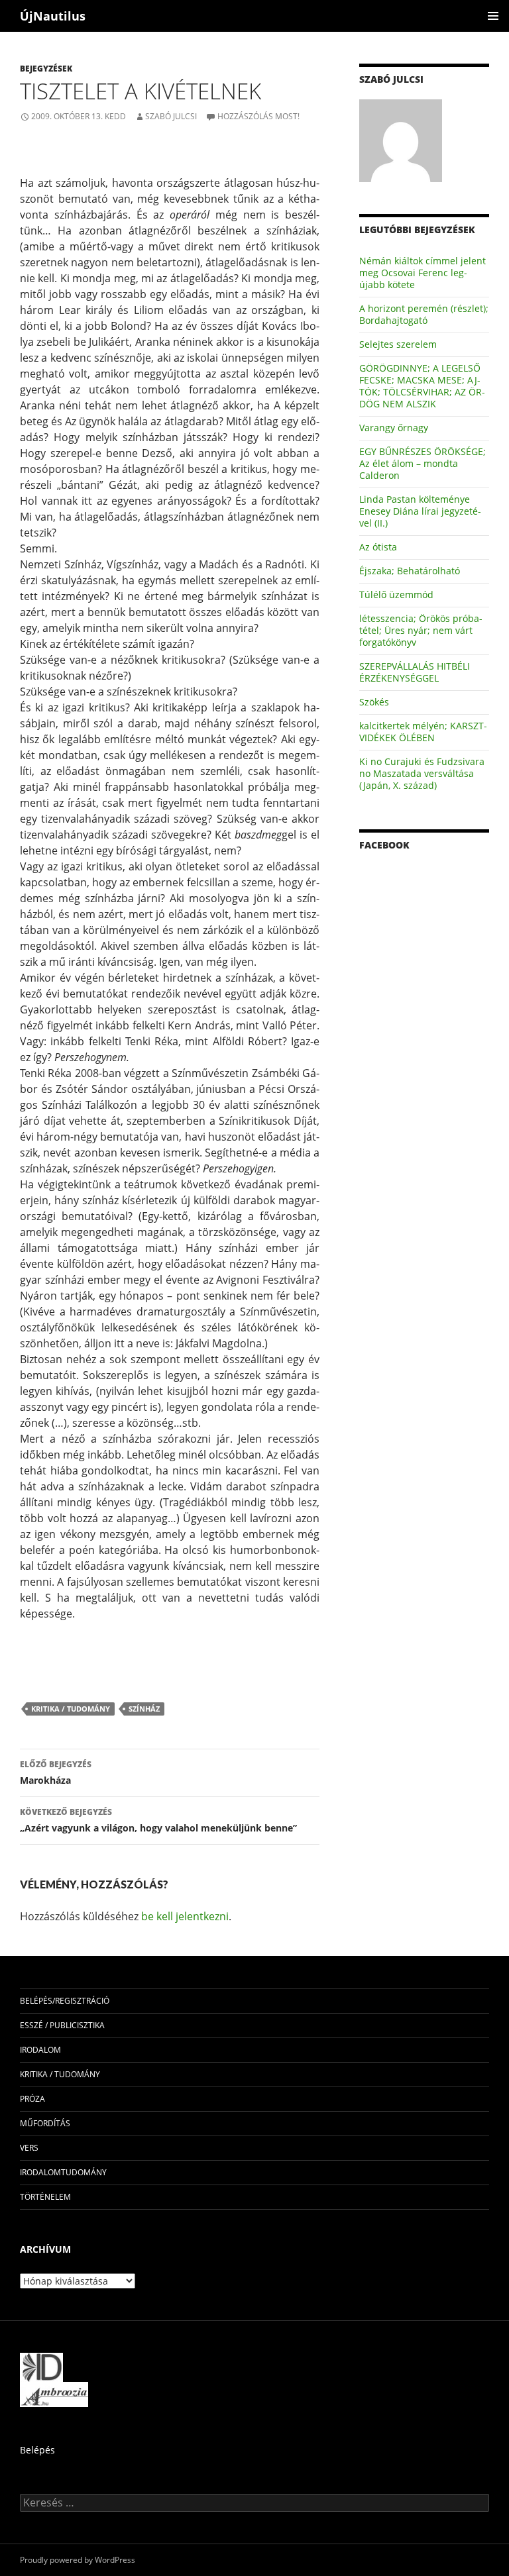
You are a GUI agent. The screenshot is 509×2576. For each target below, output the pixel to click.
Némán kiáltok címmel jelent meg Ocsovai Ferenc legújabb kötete (423, 273)
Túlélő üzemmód (396, 594)
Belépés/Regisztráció (65, 2001)
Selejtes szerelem (398, 344)
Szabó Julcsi (171, 116)
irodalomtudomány (63, 2172)
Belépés (37, 2450)
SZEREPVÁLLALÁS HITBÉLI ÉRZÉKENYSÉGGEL (415, 672)
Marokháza (56, 1773)
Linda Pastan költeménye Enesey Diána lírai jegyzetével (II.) (420, 511)
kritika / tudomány (71, 1709)
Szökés (374, 702)
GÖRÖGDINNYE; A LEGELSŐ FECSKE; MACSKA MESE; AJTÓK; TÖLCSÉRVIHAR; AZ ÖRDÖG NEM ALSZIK (422, 386)
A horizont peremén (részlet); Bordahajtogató (424, 314)
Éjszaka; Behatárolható (410, 571)
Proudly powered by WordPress (78, 2560)
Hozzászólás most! (258, 116)
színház (144, 1709)
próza (32, 2099)
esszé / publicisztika (62, 2025)
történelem (45, 2197)
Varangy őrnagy (394, 428)
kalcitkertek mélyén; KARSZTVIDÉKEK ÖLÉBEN (423, 732)
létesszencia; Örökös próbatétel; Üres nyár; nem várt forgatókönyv (421, 630)
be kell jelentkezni (185, 1916)
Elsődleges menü (493, 16)
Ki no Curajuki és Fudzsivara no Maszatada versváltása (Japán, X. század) (422, 773)
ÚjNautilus (53, 16)
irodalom (40, 2050)
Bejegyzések (46, 69)
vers (29, 2148)
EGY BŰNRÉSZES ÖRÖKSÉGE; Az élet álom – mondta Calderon (423, 463)
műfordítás (45, 2123)
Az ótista (378, 547)
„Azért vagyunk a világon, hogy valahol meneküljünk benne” (158, 1820)
